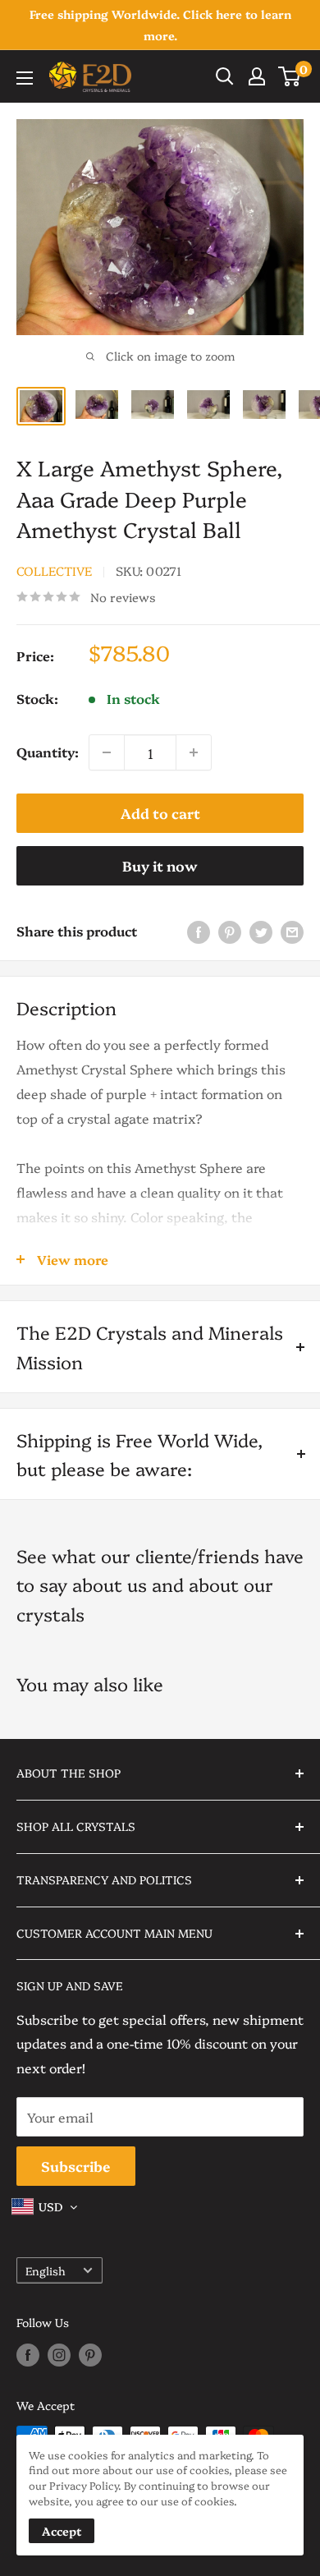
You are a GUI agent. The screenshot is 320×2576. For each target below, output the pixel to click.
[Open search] (225, 76)
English (46, 2270)
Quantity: (48, 752)
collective (54, 570)
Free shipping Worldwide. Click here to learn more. (160, 25)
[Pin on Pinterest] (230, 931)
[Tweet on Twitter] (261, 931)
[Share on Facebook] (199, 931)
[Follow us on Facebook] (28, 2355)
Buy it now (160, 865)
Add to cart (160, 813)
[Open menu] (25, 78)
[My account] (257, 76)
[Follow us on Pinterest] (90, 2355)
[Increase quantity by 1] (194, 752)
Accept (62, 2531)
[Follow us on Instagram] (59, 2355)
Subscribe (76, 2166)
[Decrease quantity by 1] (107, 752)
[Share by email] (292, 931)
